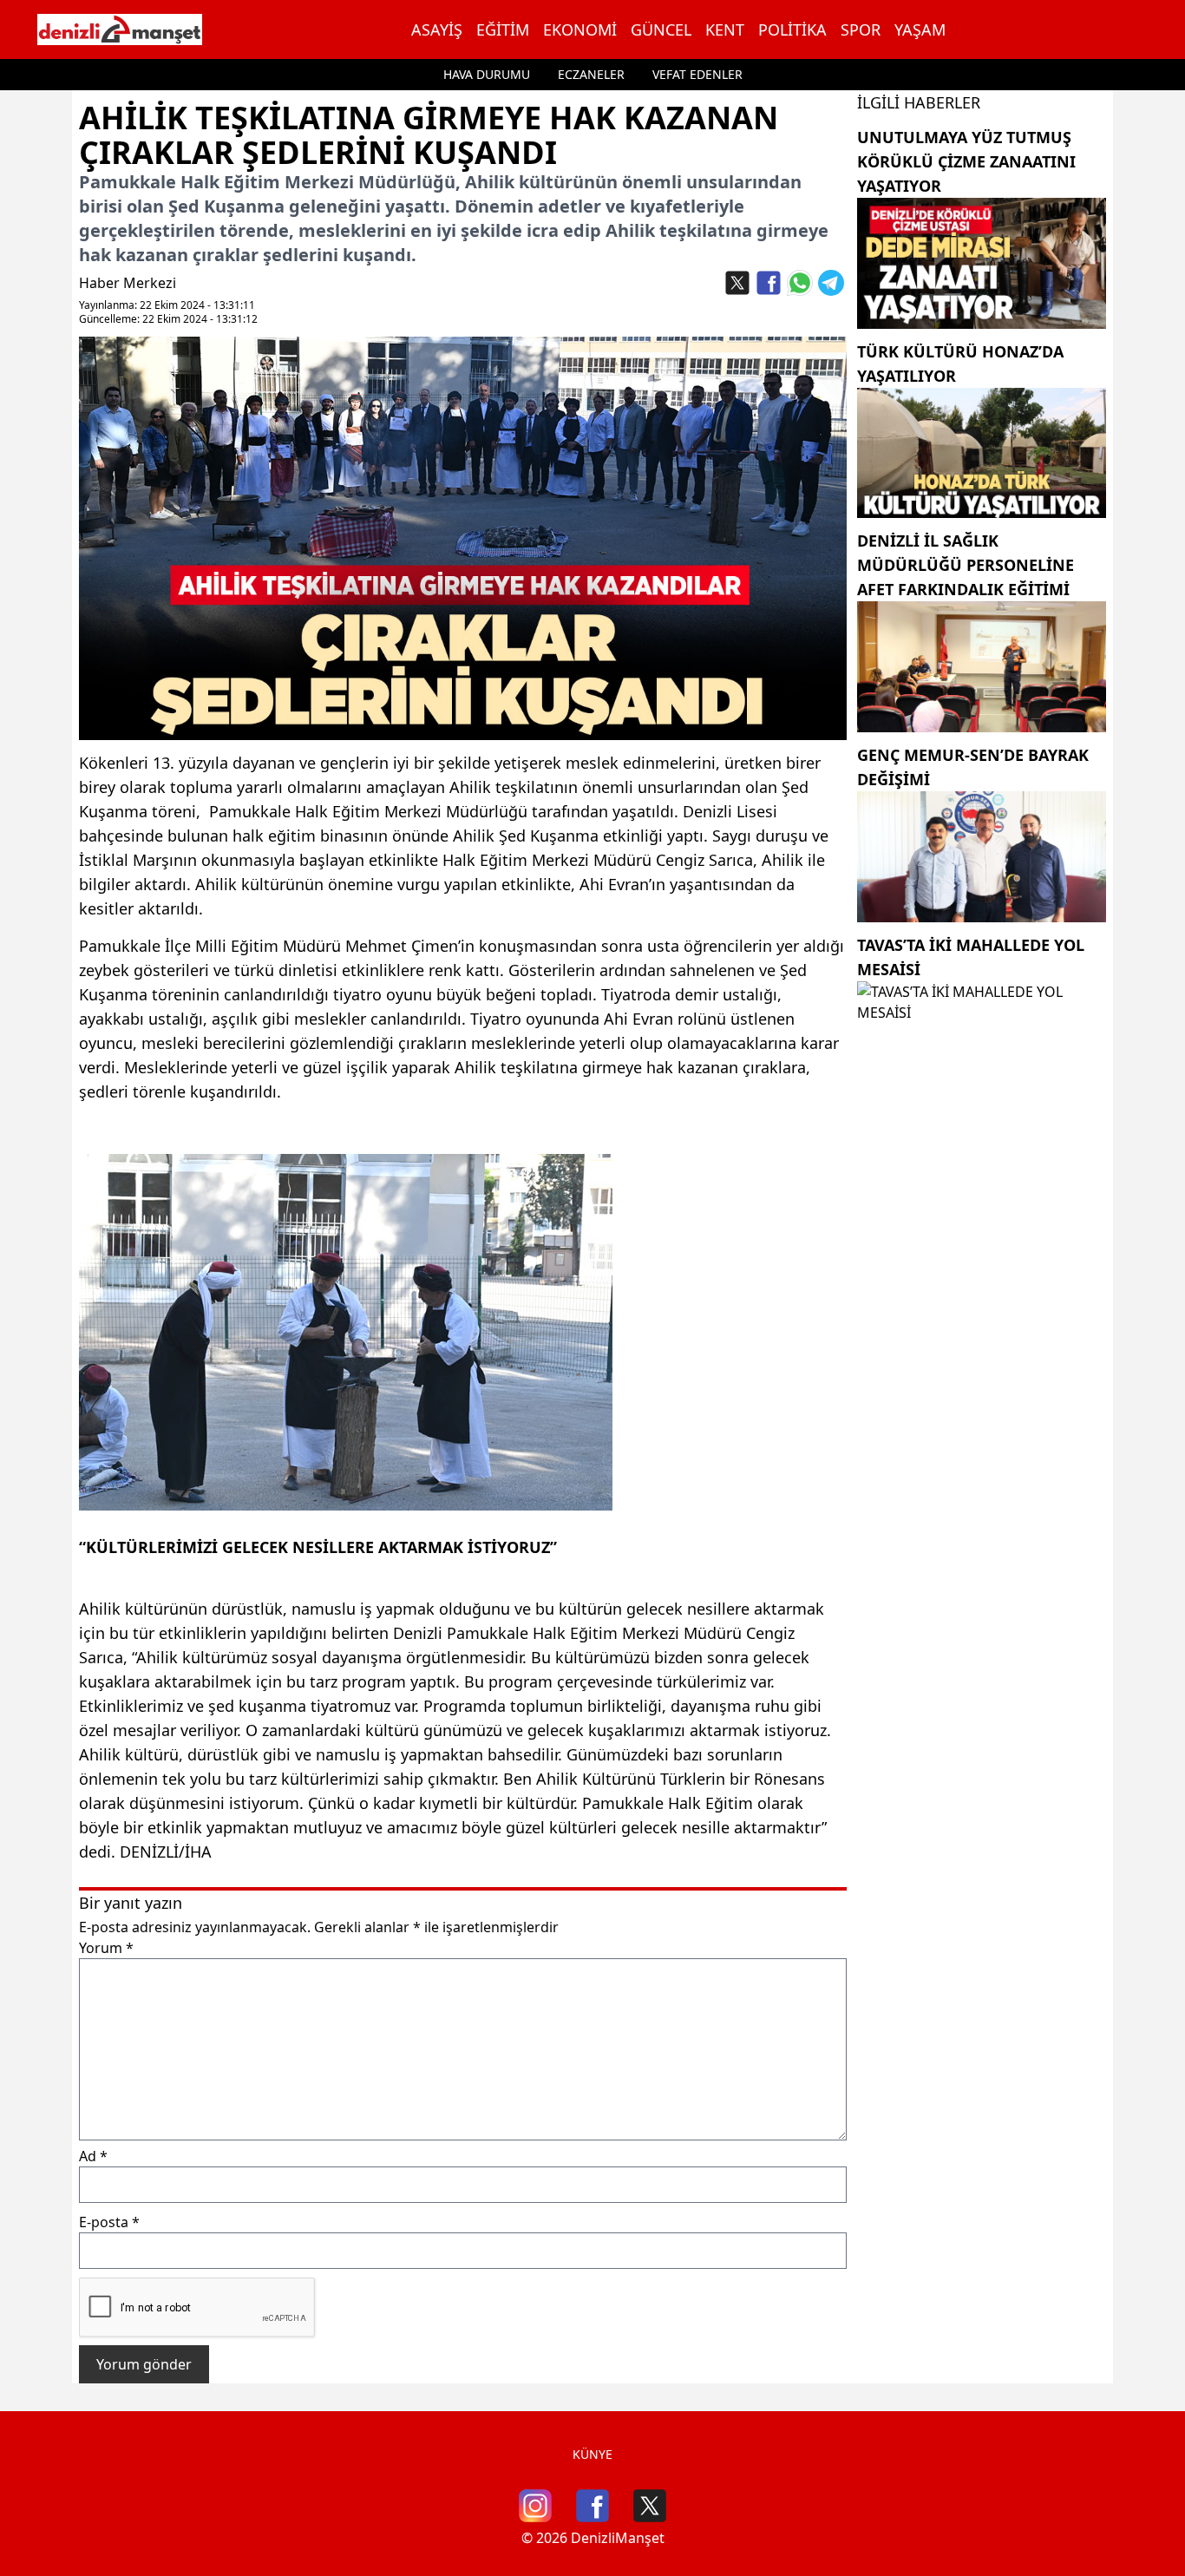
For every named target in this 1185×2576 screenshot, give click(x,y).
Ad (93, 2156)
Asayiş (437, 29)
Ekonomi (580, 29)
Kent (725, 29)
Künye (592, 2454)
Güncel (661, 29)
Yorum (106, 1948)
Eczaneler (591, 74)
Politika (792, 29)
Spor (861, 29)
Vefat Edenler (697, 74)
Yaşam (920, 29)
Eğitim (503, 29)
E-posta (109, 2222)
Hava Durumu (487, 74)
